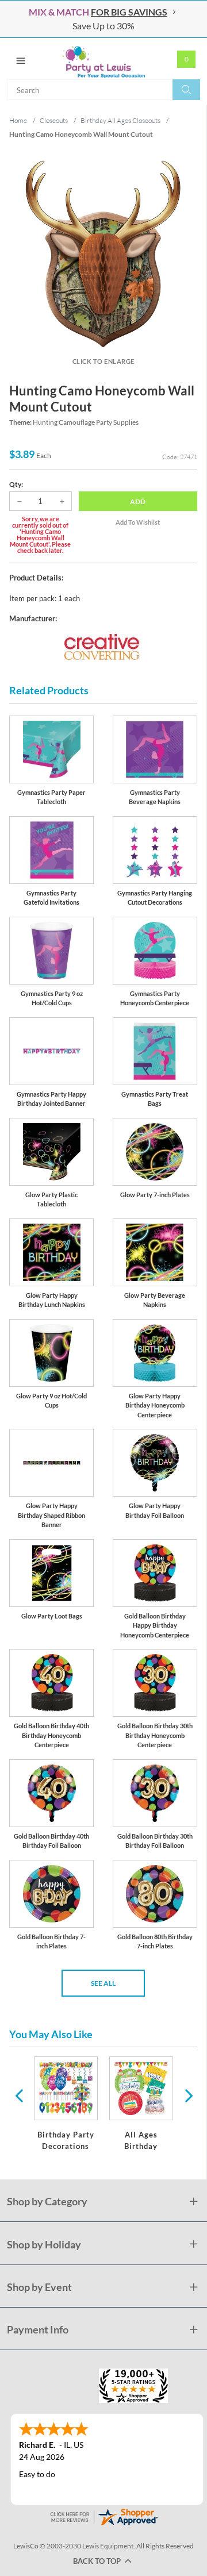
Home (18, 120)
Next (187, 2095)
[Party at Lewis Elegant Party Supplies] (103, 59)
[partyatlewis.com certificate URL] (103, 2515)
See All (103, 1983)
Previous (19, 2095)
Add (138, 501)
